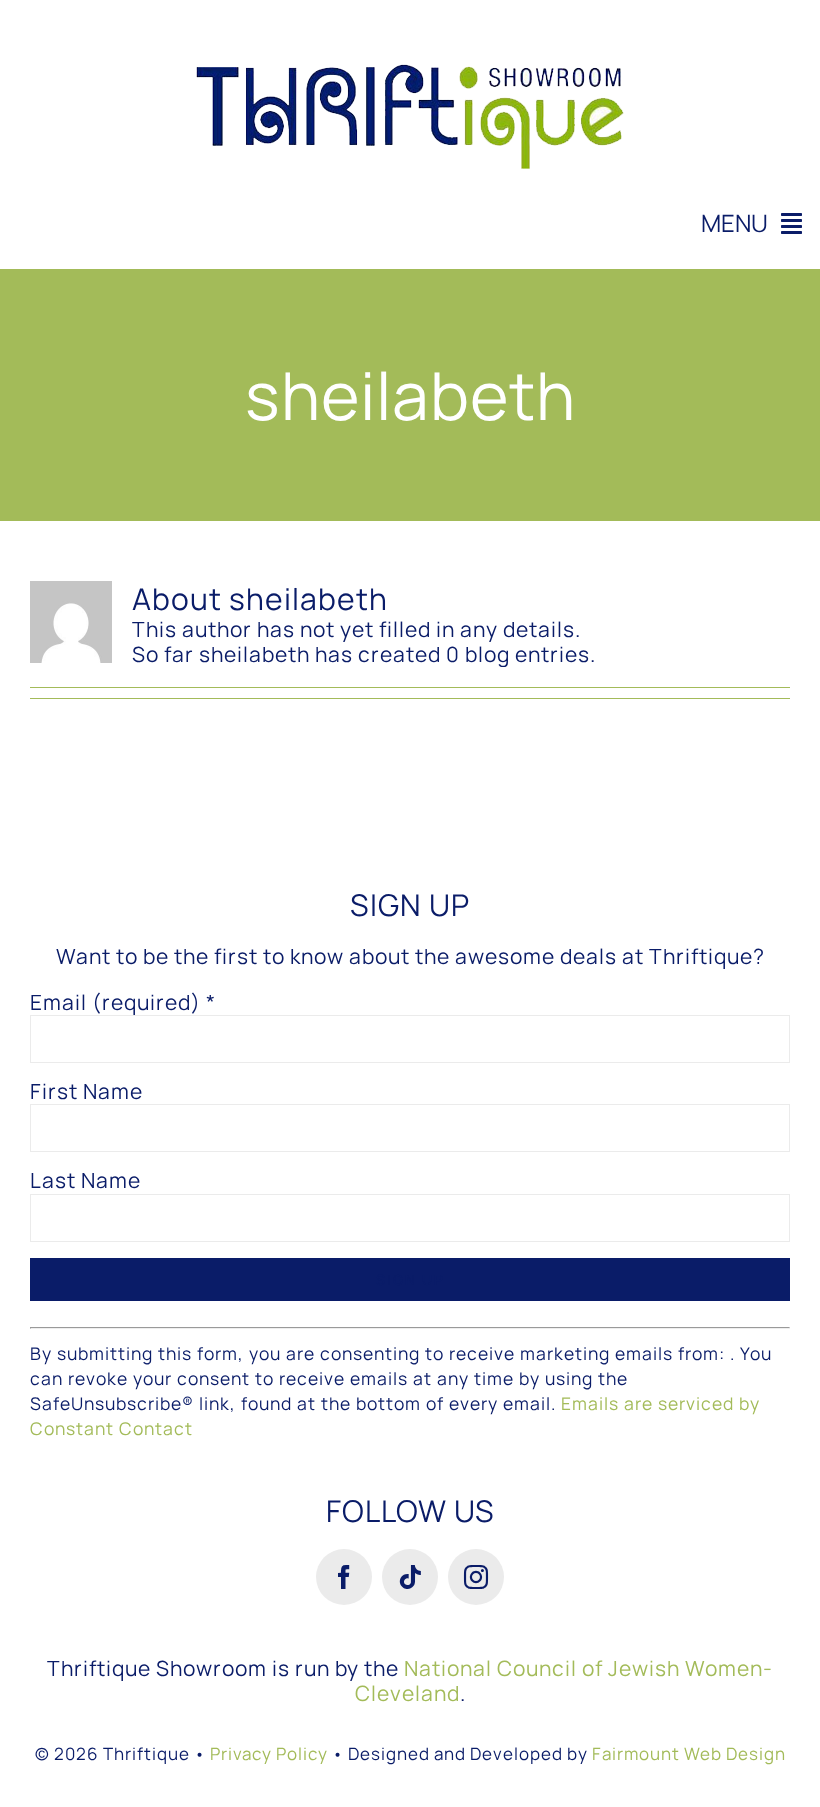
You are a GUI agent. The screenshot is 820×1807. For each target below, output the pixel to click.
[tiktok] (410, 1577)
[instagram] (476, 1577)
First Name (86, 1091)
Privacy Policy (269, 1753)
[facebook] (344, 1577)
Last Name (85, 1180)
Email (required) (123, 1002)
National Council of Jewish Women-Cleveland (564, 1680)
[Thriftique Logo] (410, 25)
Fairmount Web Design (689, 1753)
